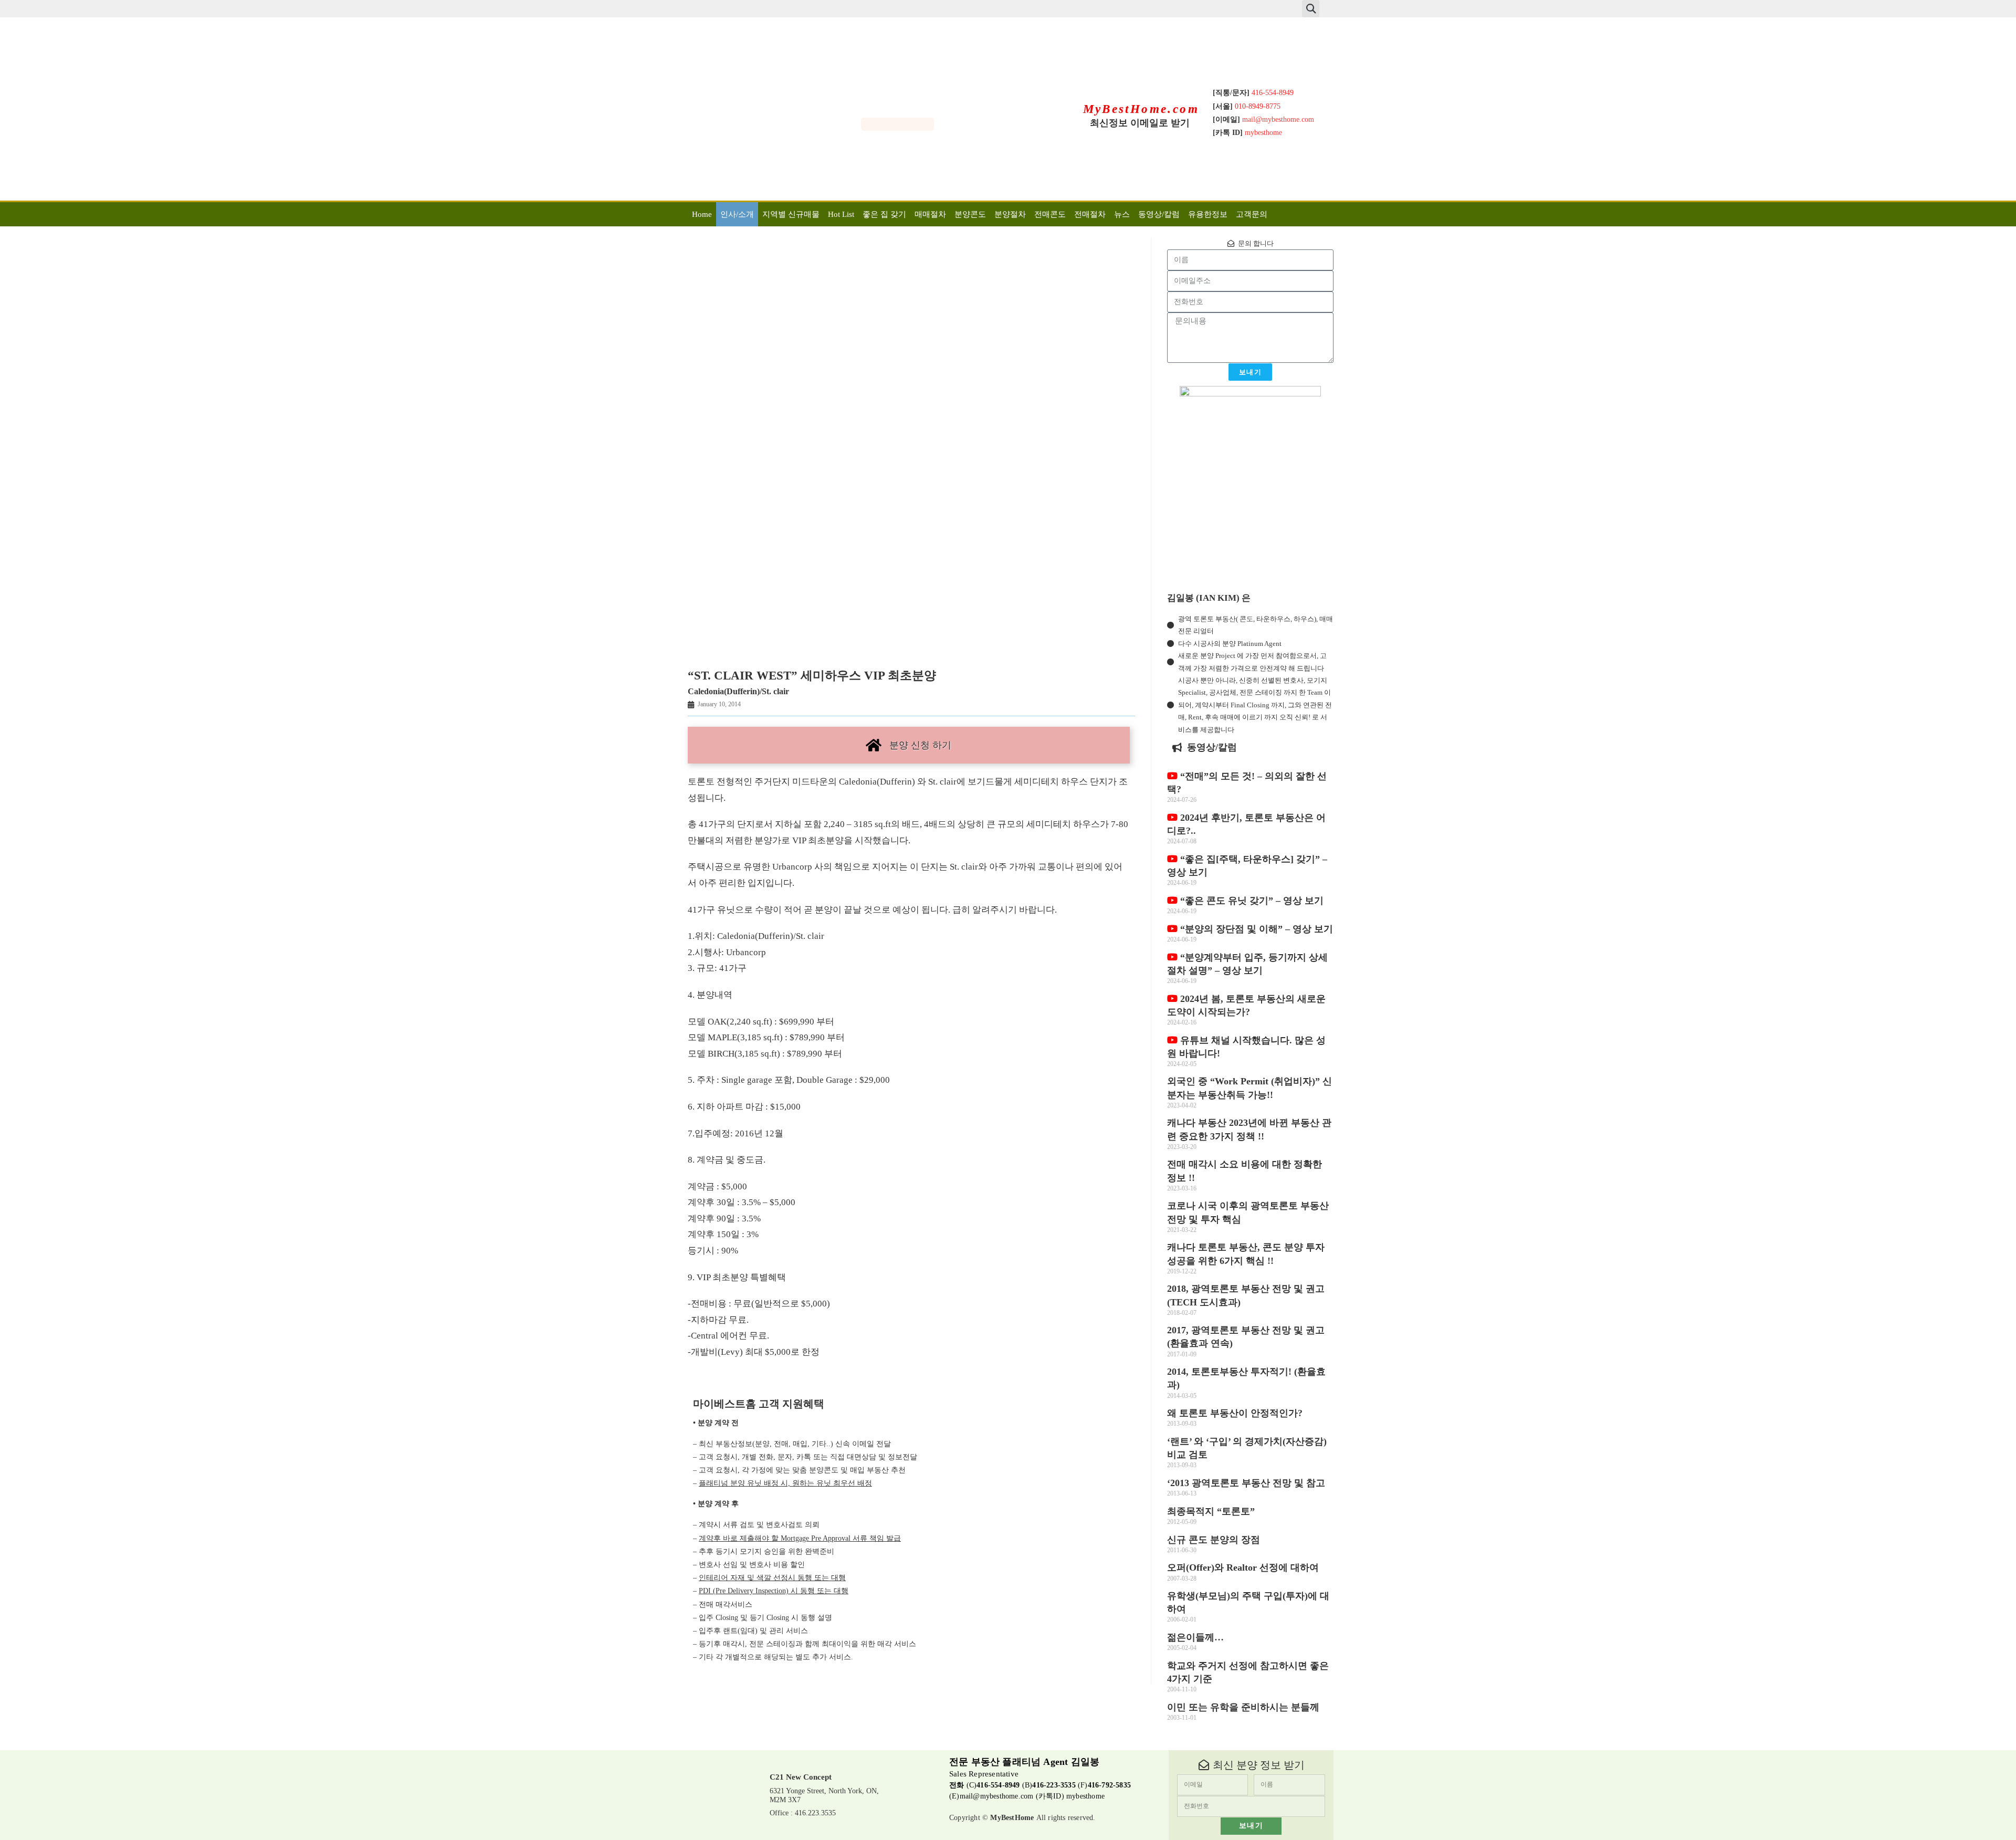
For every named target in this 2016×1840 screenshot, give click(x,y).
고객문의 (1252, 214)
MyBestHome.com (1141, 109)
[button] (1311, 9)
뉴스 (1122, 214)
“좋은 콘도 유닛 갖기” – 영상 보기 (1251, 901)
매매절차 (930, 214)
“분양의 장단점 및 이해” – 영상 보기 (1255, 929)
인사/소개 (737, 214)
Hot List (841, 214)
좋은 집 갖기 (884, 214)
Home (702, 214)
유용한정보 (1208, 214)
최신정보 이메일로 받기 (1140, 123)
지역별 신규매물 (791, 214)
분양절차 (1010, 214)
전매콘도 (1050, 214)
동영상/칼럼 (1159, 214)
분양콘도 (970, 214)
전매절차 (1090, 214)
